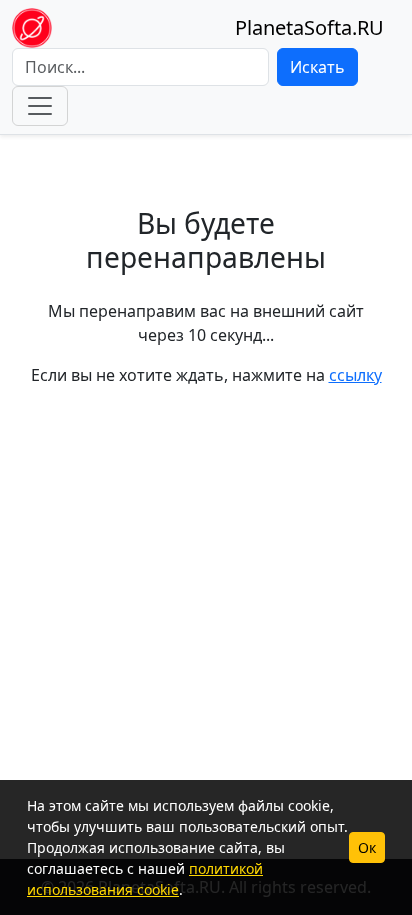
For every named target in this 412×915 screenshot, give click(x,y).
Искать (317, 67)
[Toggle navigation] (40, 106)
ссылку (355, 375)
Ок (367, 847)
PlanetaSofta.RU (309, 27)
